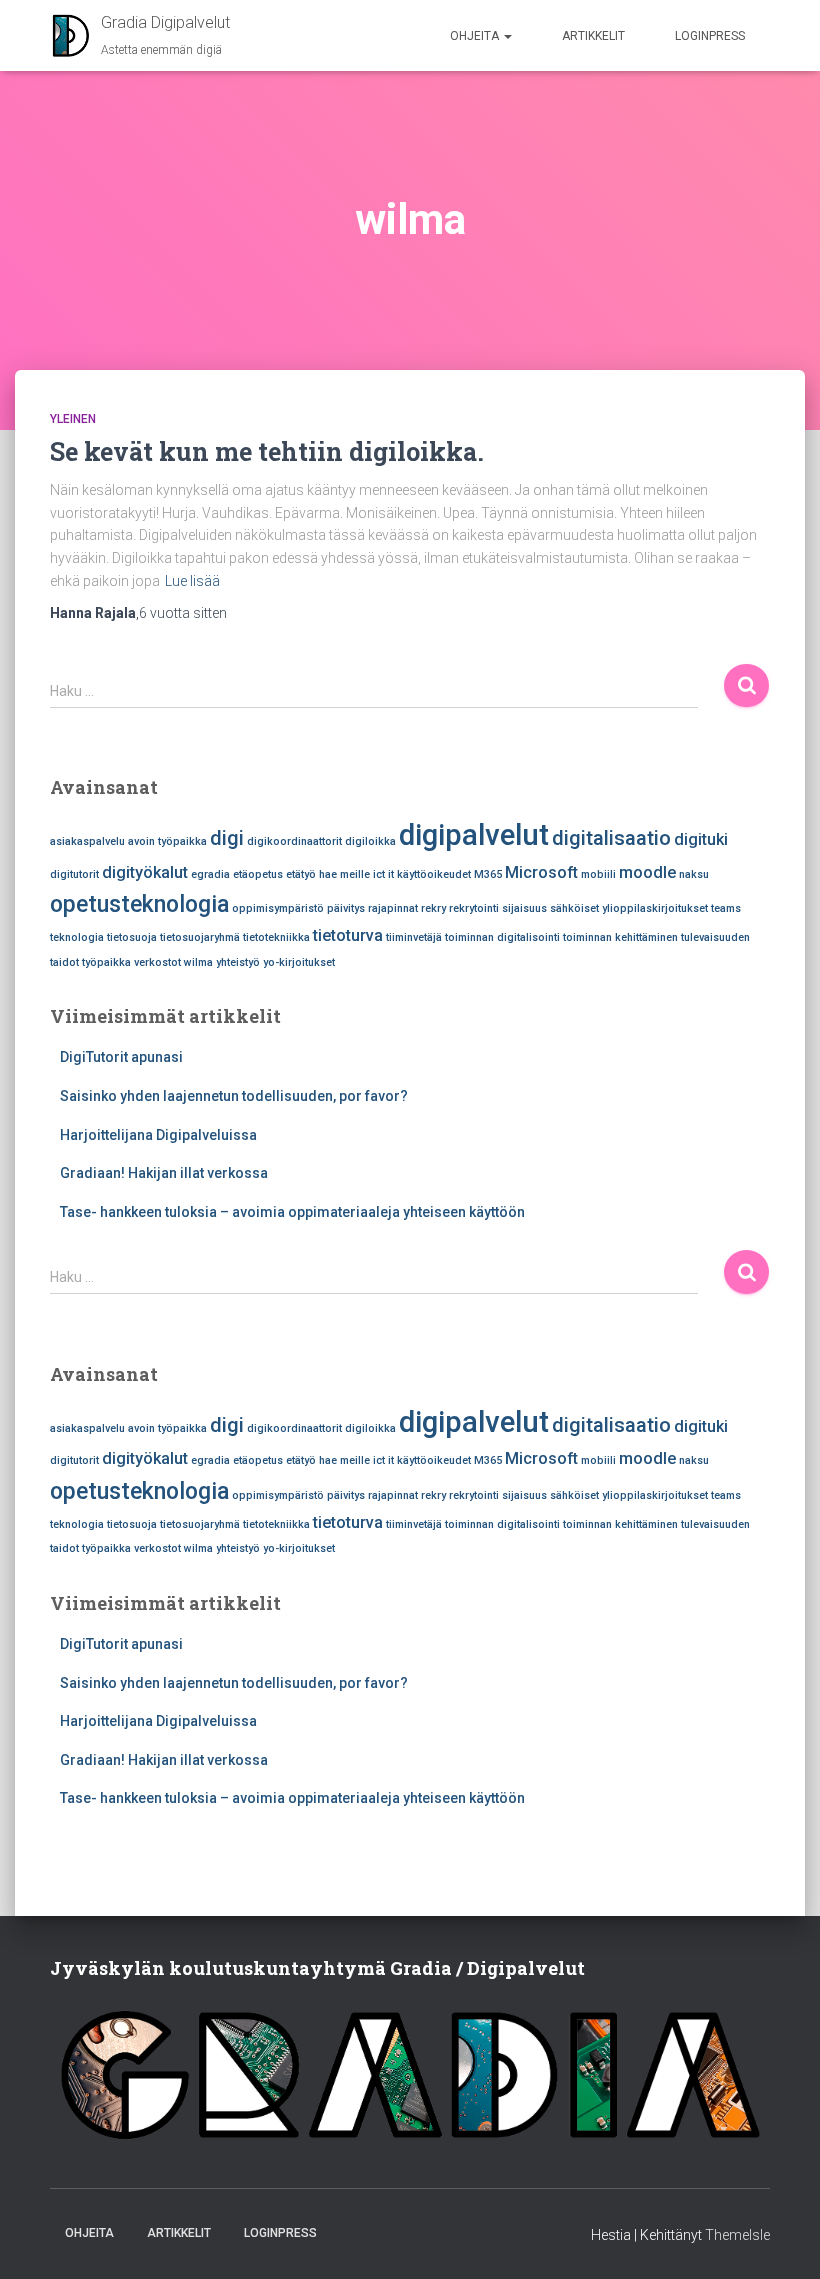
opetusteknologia (139, 904)
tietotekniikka (276, 937)
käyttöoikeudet (434, 874)
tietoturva (348, 935)
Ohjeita (476, 36)
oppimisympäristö (278, 908)
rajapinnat (393, 908)
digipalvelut (474, 835)
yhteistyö (238, 962)
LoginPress (710, 36)
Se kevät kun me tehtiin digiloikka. (267, 451)
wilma (198, 962)
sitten (183, 613)
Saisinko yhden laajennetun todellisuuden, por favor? (234, 1096)
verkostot (157, 962)
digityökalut (145, 872)
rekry (433, 908)
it (391, 874)
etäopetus (258, 874)
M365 (488, 874)
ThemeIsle (737, 2235)
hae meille (344, 874)
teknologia (77, 937)
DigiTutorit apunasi (121, 1057)
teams (726, 908)
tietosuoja (132, 937)
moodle (647, 872)
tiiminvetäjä (414, 937)
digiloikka (370, 841)
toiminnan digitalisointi (502, 937)
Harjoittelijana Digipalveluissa (158, 1135)
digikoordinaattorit (294, 841)
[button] (507, 36)
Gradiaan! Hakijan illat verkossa (164, 1173)
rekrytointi (474, 908)
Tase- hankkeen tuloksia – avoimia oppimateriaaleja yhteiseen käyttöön (292, 1212)
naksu (694, 874)
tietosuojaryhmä (200, 937)
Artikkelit (593, 36)
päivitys (346, 908)
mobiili (598, 874)
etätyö (301, 874)
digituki (701, 839)
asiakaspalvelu (87, 841)
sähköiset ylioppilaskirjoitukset (629, 908)
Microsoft (541, 872)
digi (227, 838)
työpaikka (106, 962)
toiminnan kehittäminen (620, 937)
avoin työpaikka (167, 841)
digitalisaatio (611, 838)
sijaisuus (524, 908)
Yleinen (73, 419)
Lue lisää (192, 581)
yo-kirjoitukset (299, 962)
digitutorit (74, 874)
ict (379, 874)
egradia (210, 874)
